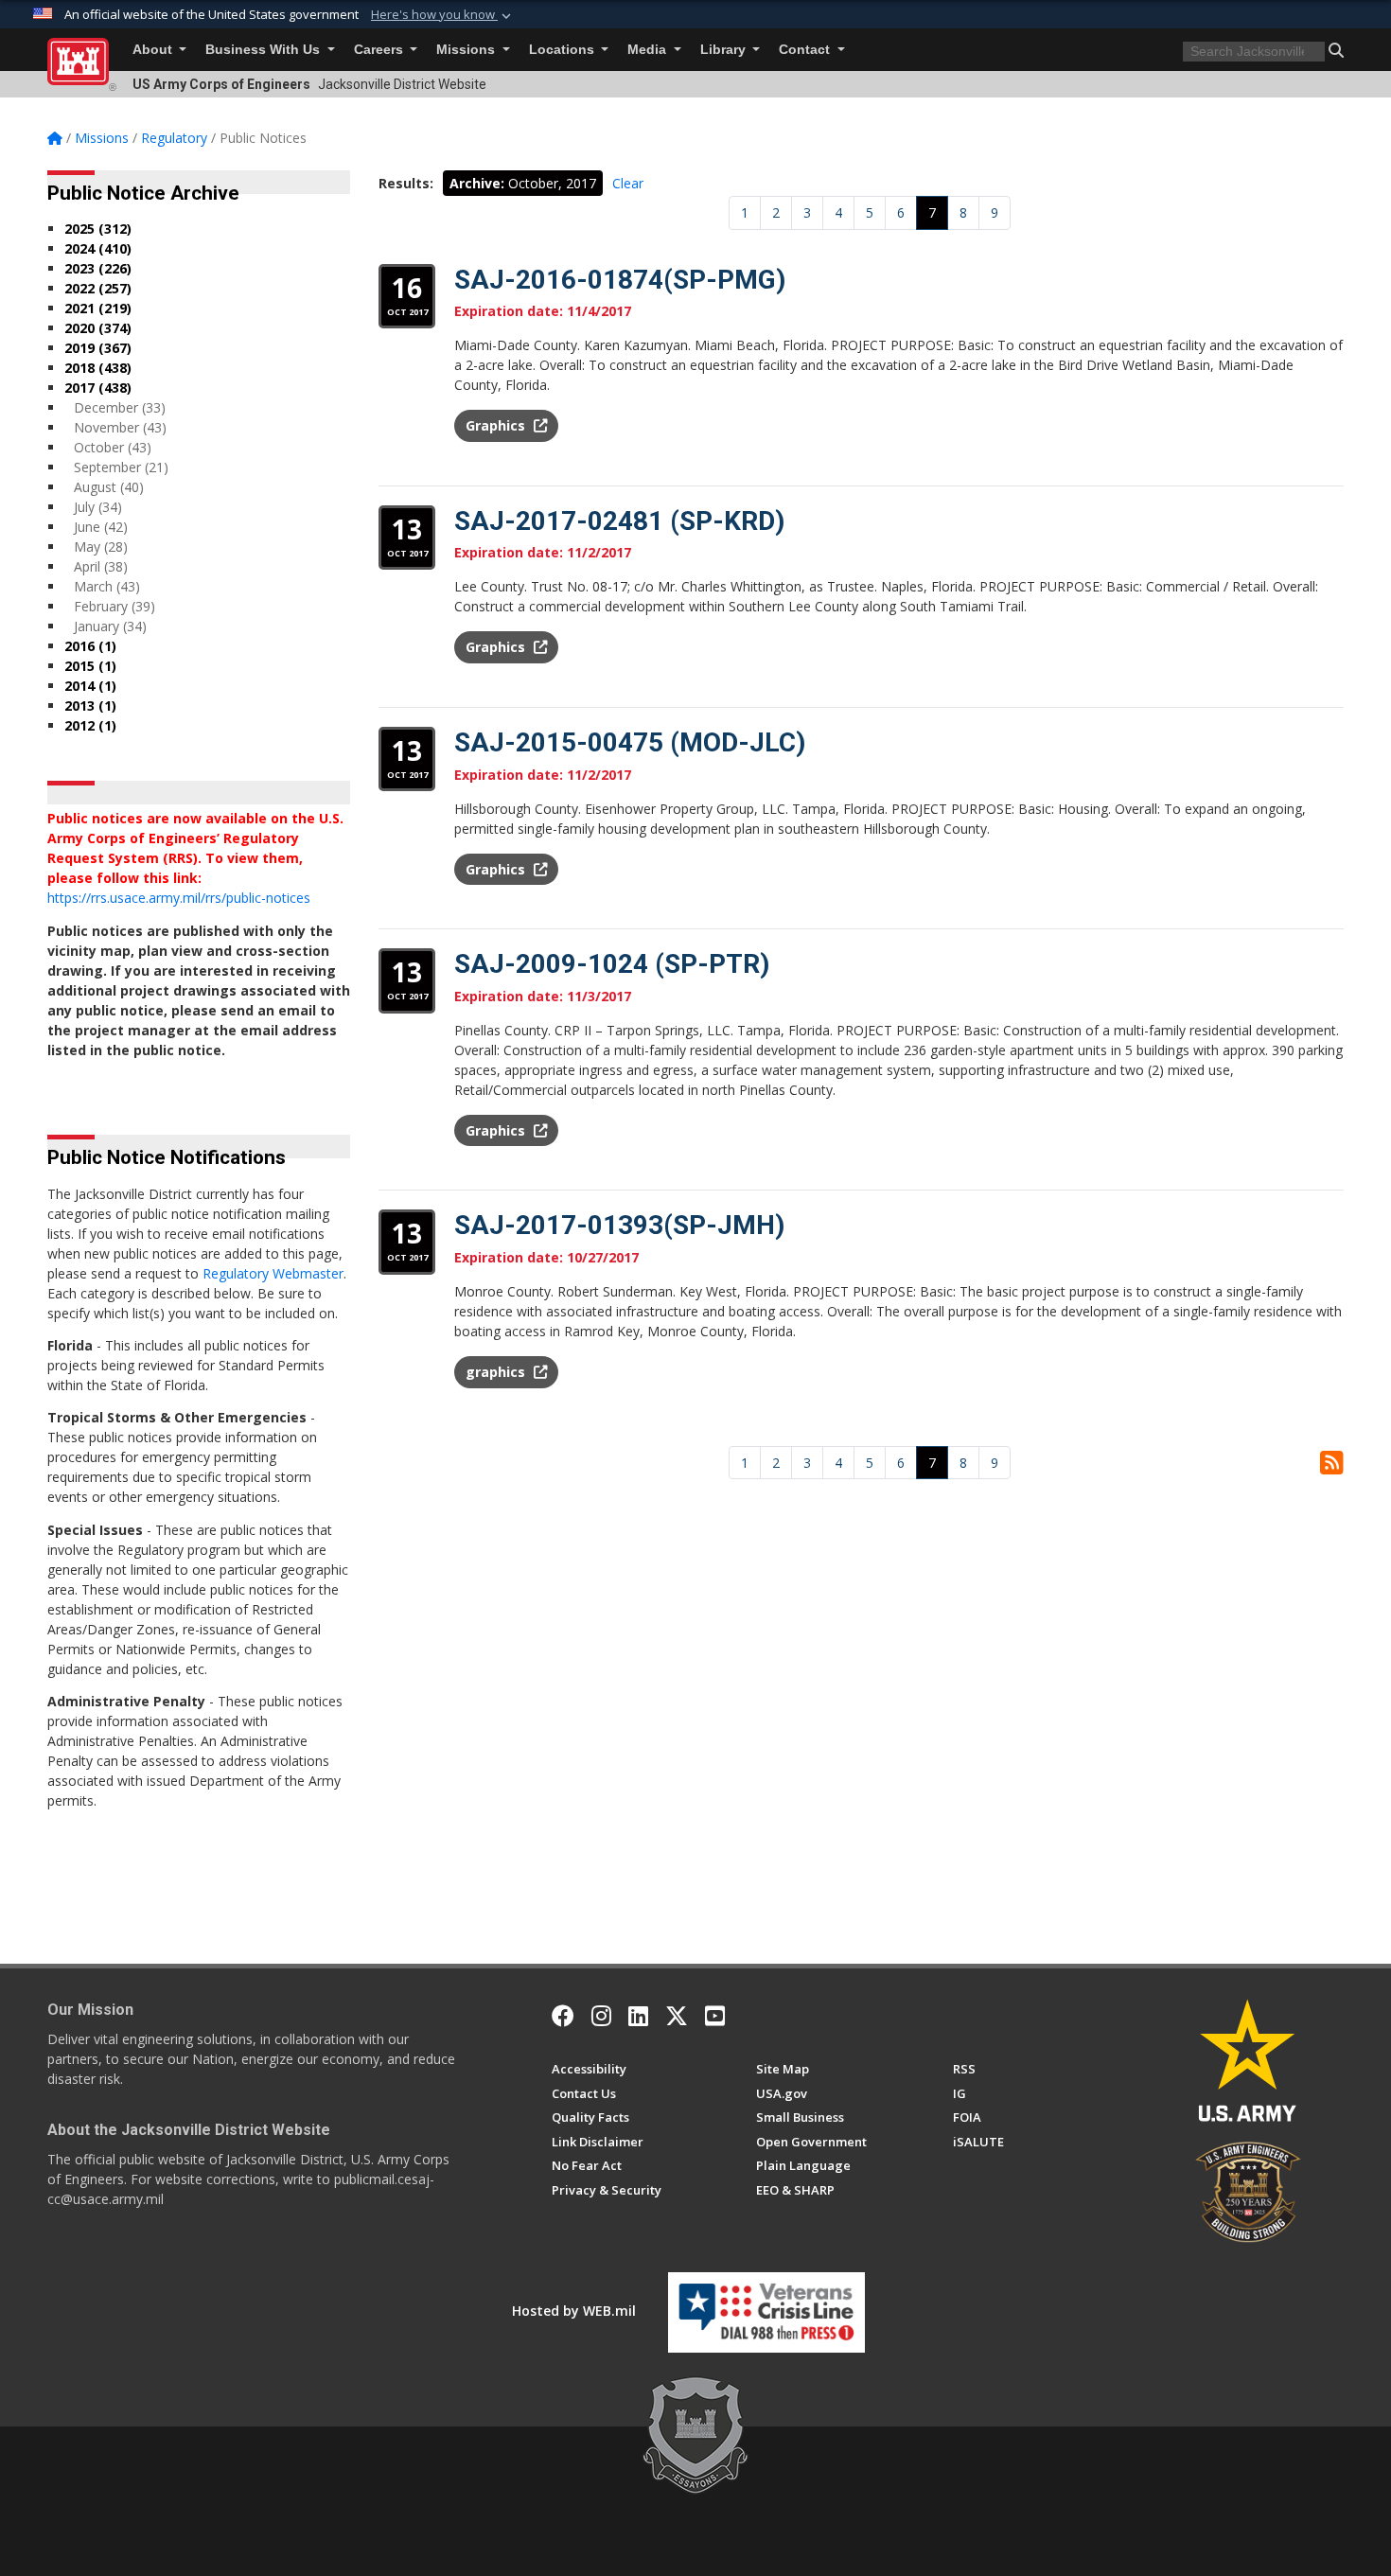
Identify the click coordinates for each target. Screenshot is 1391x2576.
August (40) (109, 487)
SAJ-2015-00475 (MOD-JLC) (630, 742)
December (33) (120, 407)
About (154, 50)
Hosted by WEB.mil (574, 2311)
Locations (563, 50)
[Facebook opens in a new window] (563, 2016)
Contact (806, 50)
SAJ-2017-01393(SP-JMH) (619, 1225)
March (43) (107, 586)
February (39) (114, 606)
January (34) (110, 626)
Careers (380, 50)
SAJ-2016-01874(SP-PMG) (620, 280)
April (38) (101, 566)
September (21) (121, 467)
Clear (628, 183)
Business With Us (264, 50)
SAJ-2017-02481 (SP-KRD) (619, 521)
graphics (497, 1372)
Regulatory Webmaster (273, 1273)
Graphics (497, 425)
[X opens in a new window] (677, 2016)
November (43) (120, 427)
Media (649, 50)
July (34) (98, 507)
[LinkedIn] (638, 2016)
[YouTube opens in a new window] (715, 2016)
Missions (467, 50)
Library (725, 50)
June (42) (101, 527)
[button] (443, 15)
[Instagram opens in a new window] (601, 2016)
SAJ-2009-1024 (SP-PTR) (612, 964)
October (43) (113, 447)
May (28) (101, 547)
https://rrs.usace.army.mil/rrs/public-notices (179, 898)
